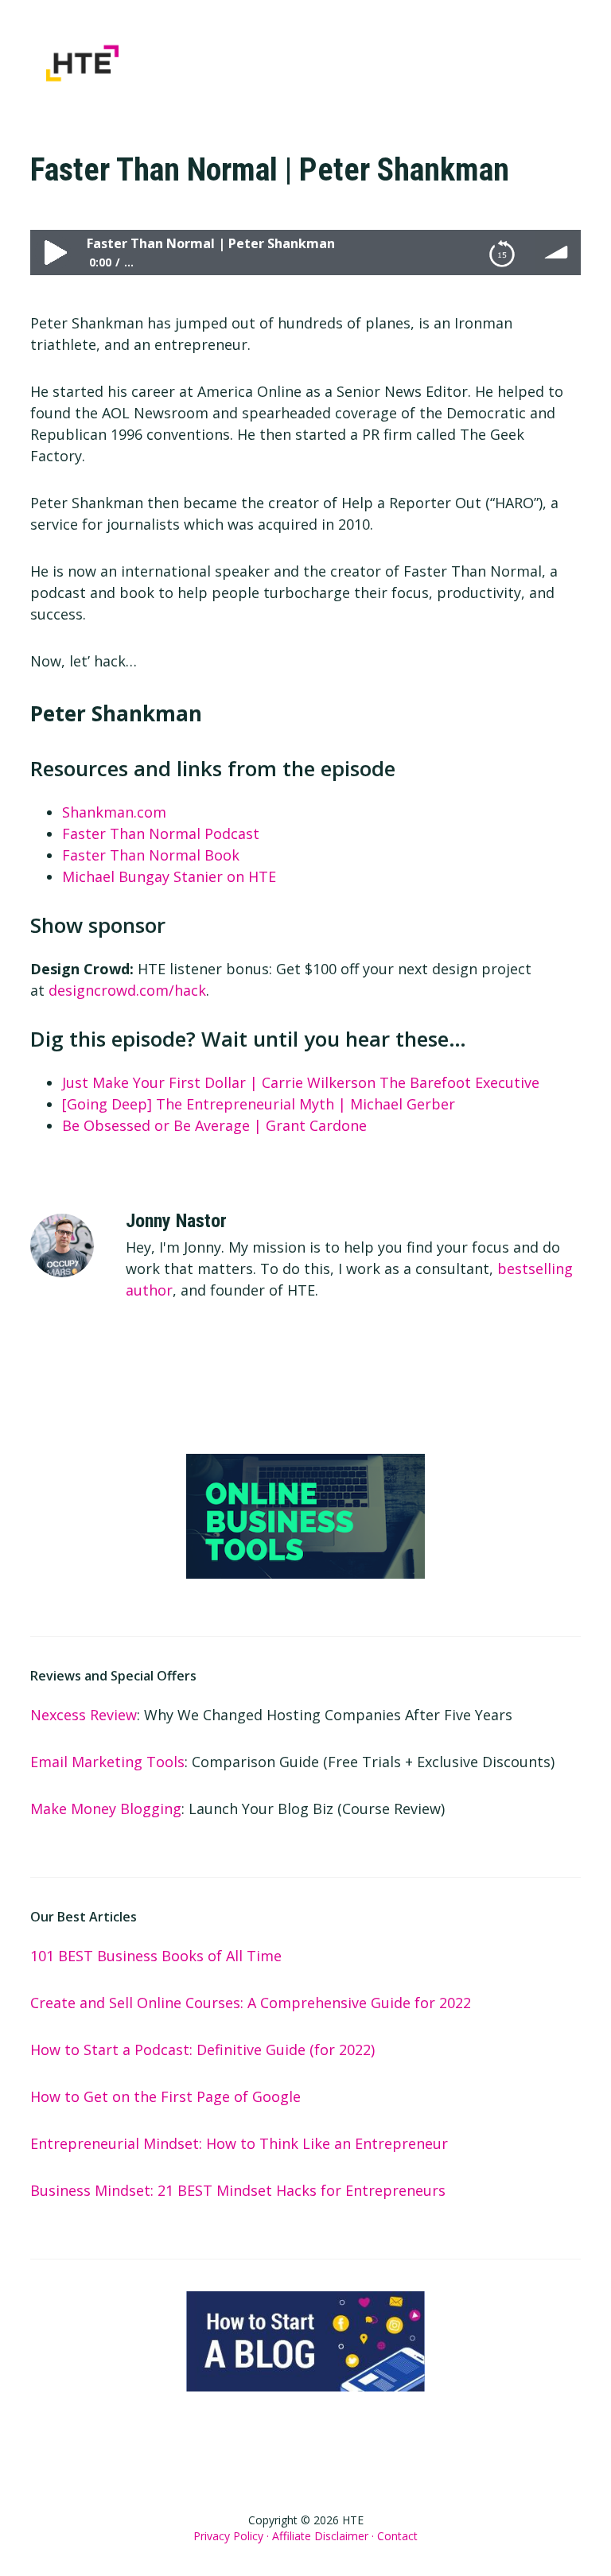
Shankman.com (114, 812)
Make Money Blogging (106, 1809)
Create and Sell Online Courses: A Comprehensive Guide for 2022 (251, 2003)
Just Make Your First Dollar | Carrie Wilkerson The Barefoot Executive (301, 1082)
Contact (397, 2536)
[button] (570, 47)
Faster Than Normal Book (151, 855)
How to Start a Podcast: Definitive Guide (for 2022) (202, 2050)
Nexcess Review (84, 1715)
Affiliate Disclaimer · (323, 2536)
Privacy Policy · (231, 2536)
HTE (126, 63)
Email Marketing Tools (107, 1762)
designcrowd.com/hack (127, 990)
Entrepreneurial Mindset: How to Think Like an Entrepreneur (239, 2143)
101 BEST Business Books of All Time (156, 1956)
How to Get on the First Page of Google (165, 2096)
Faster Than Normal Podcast (161, 833)
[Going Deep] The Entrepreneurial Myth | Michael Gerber (259, 1104)
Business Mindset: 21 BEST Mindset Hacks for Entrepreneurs (238, 2190)
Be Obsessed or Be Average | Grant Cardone (214, 1125)
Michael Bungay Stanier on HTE (169, 876)
